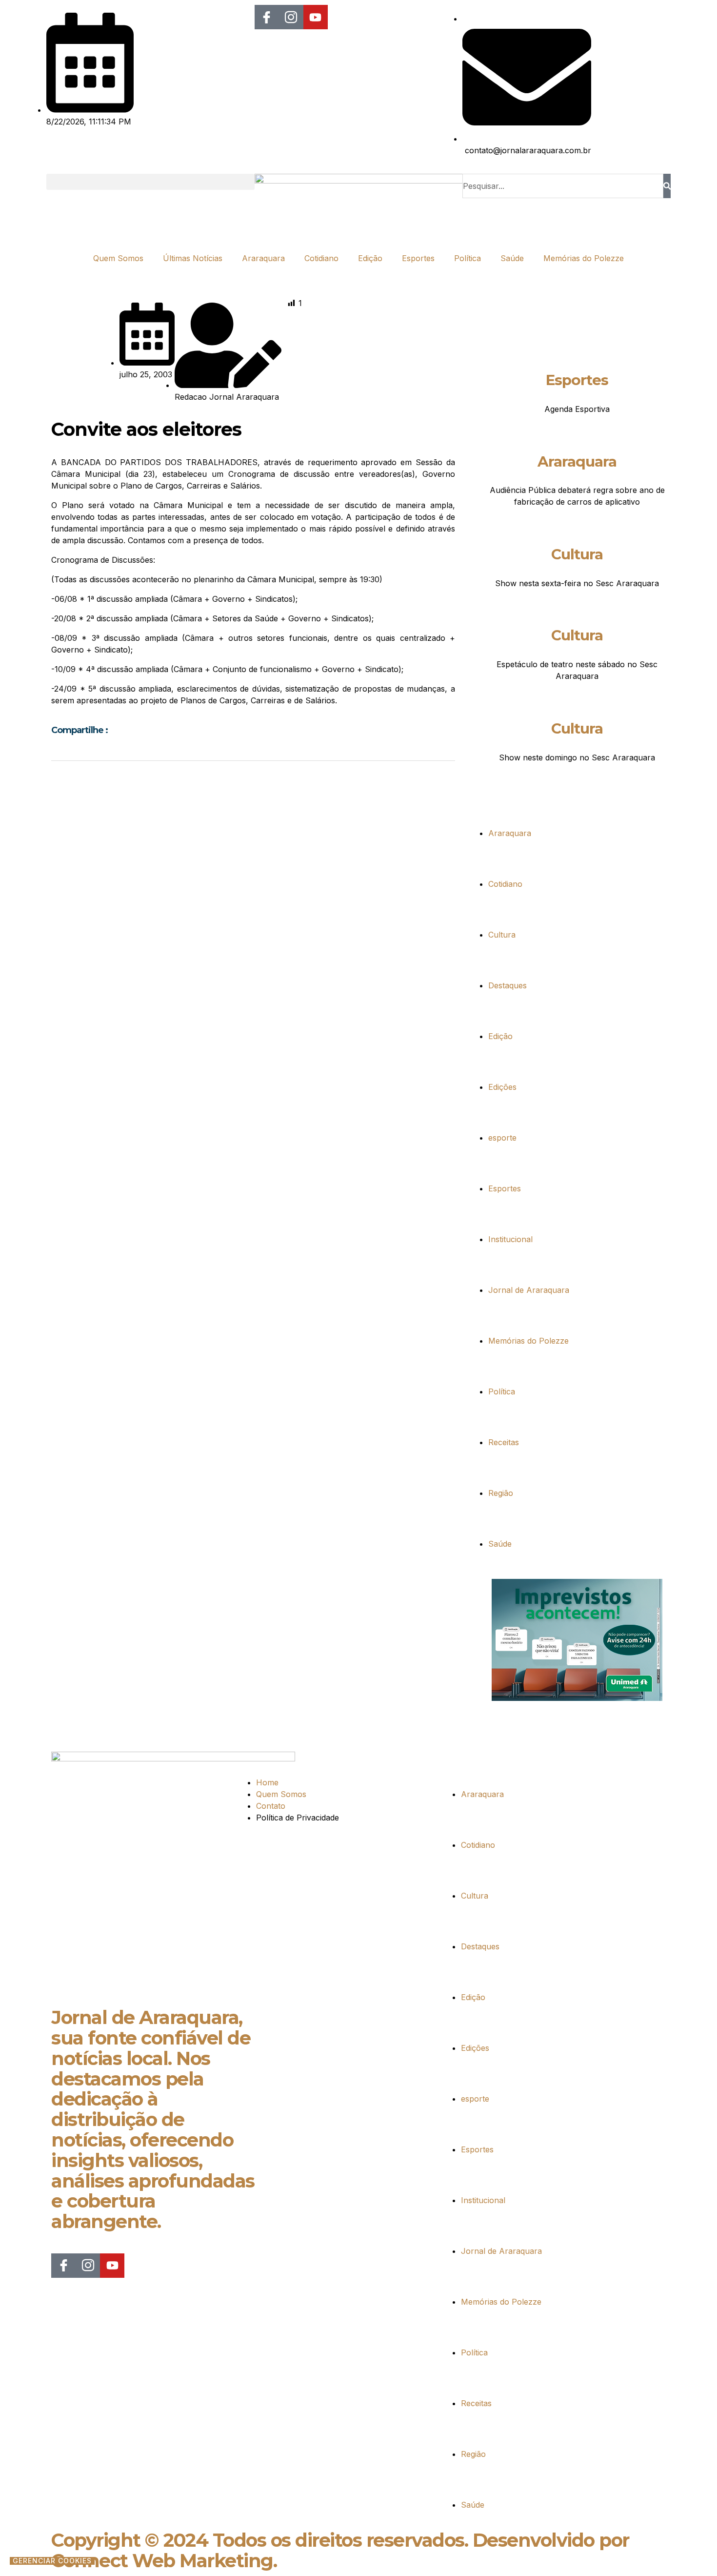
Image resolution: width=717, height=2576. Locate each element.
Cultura (577, 554)
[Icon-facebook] (267, 17)
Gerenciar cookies (52, 2561)
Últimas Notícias (193, 258)
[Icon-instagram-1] (291, 17)
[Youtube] (316, 17)
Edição (370, 258)
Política (468, 258)
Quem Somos (118, 258)
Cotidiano (321, 258)
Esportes (418, 258)
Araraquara (263, 258)
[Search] (667, 186)
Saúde (512, 258)
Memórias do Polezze (584, 258)
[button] (150, 182)
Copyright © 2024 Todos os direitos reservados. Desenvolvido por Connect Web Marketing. (340, 2550)
